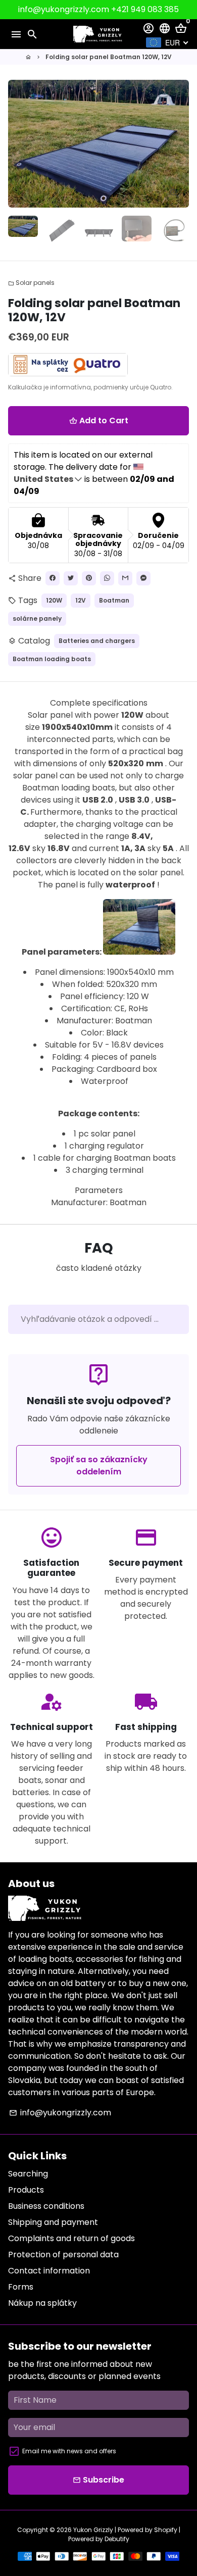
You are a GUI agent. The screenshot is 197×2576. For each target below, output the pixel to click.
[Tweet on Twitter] (71, 578)
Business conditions (46, 2206)
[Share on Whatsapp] (107, 578)
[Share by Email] (125, 578)
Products (26, 2190)
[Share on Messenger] (143, 578)
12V (81, 600)
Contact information (49, 2271)
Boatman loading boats (52, 659)
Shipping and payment (53, 2222)
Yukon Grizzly (93, 2530)
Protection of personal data (63, 2255)
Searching (28, 2174)
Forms (21, 2287)
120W (54, 600)
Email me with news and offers (69, 2451)
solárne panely (37, 618)
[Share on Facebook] (53, 578)
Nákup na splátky (42, 2303)
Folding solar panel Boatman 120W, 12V (109, 57)
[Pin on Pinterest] (89, 578)
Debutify (117, 2539)
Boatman (114, 600)
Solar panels (31, 283)
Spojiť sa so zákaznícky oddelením (99, 1466)
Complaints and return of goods (71, 2238)
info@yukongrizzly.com (60, 2113)
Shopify (166, 2530)
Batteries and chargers (97, 641)
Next (179, 144)
